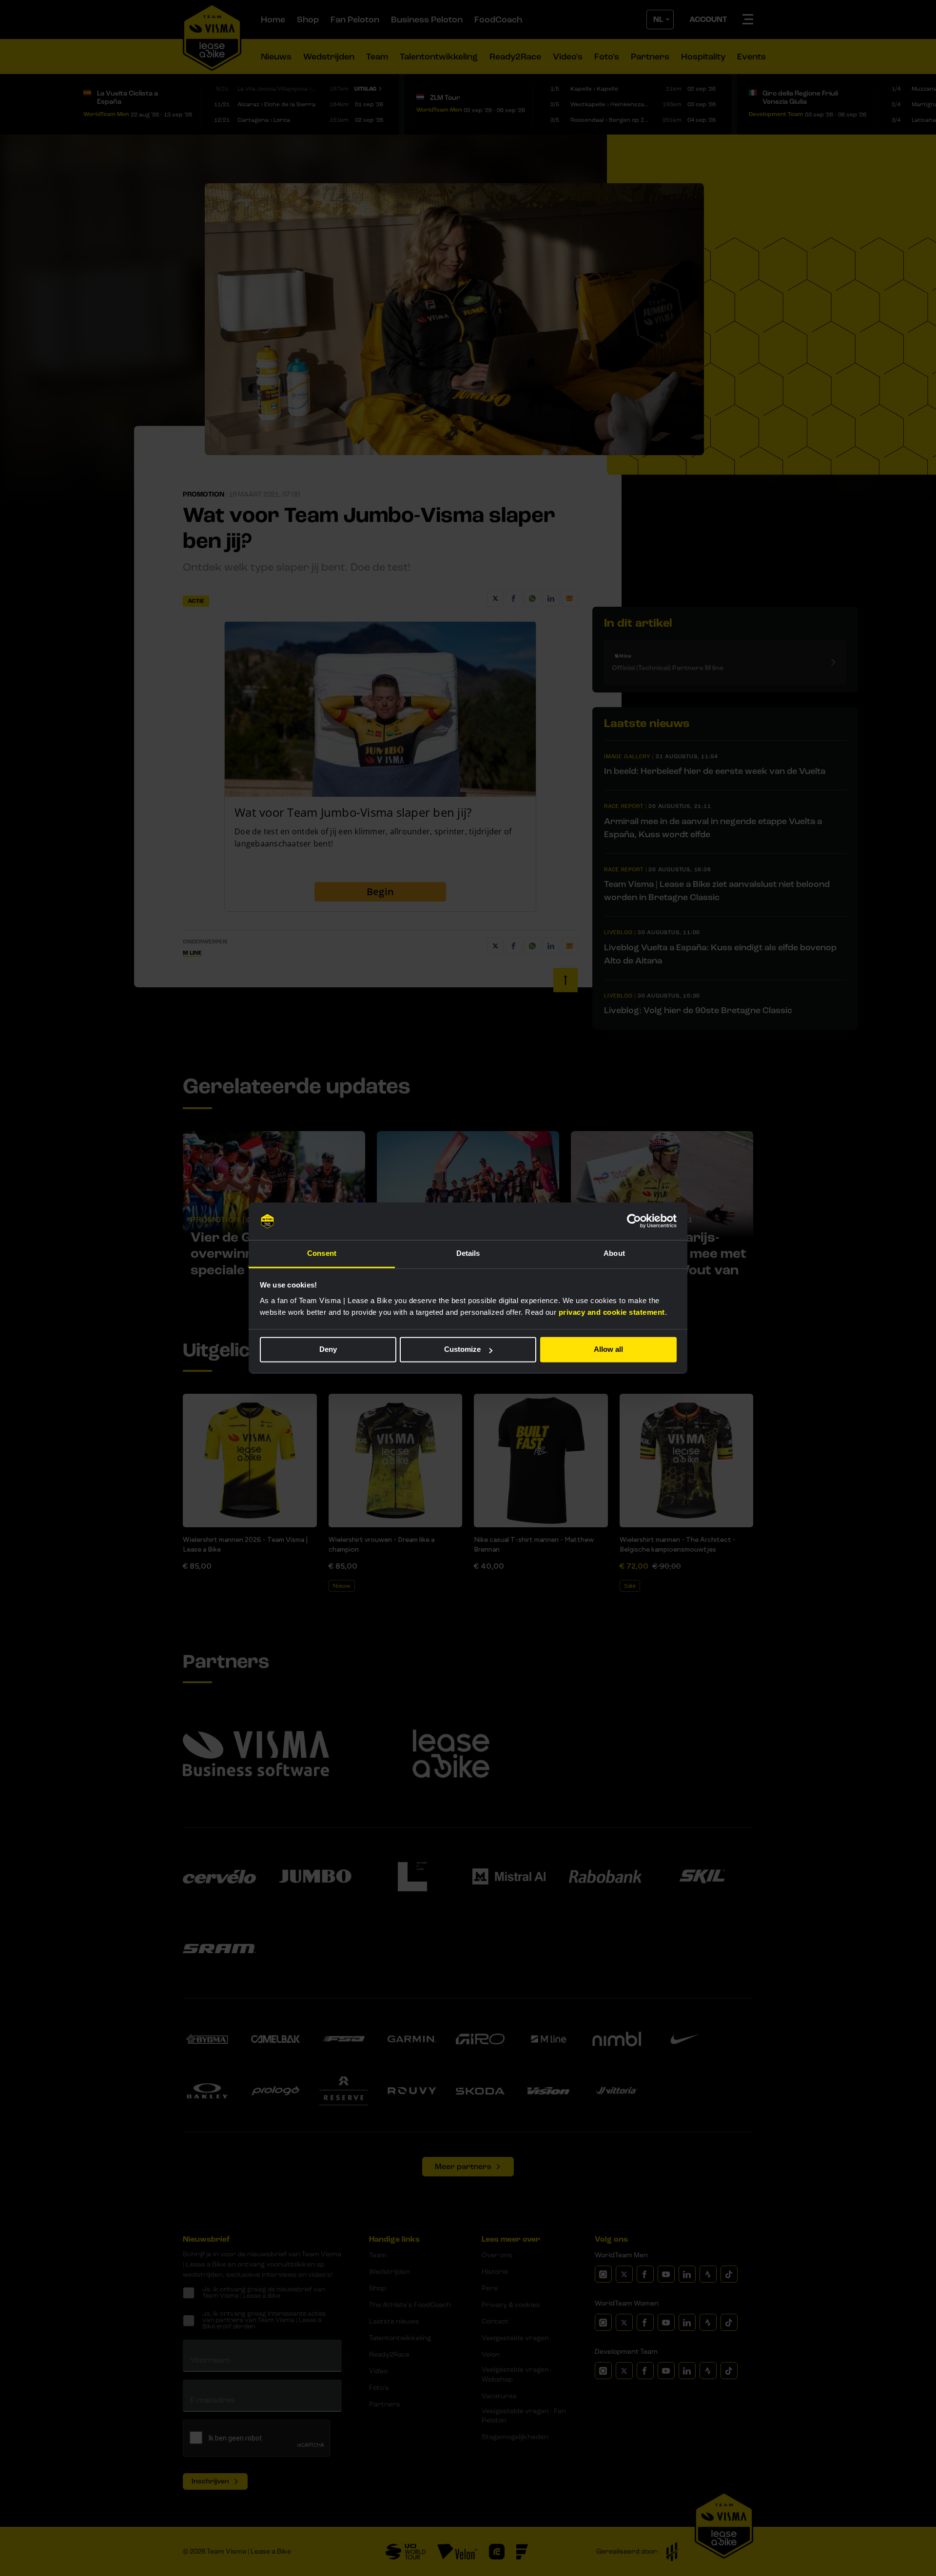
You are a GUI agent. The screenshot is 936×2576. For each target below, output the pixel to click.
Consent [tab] (322, 1253)
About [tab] (614, 1253)
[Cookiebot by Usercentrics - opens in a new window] (634, 1221)
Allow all (608, 1350)
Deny (328, 1350)
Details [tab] (468, 1253)
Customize (462, 1350)
